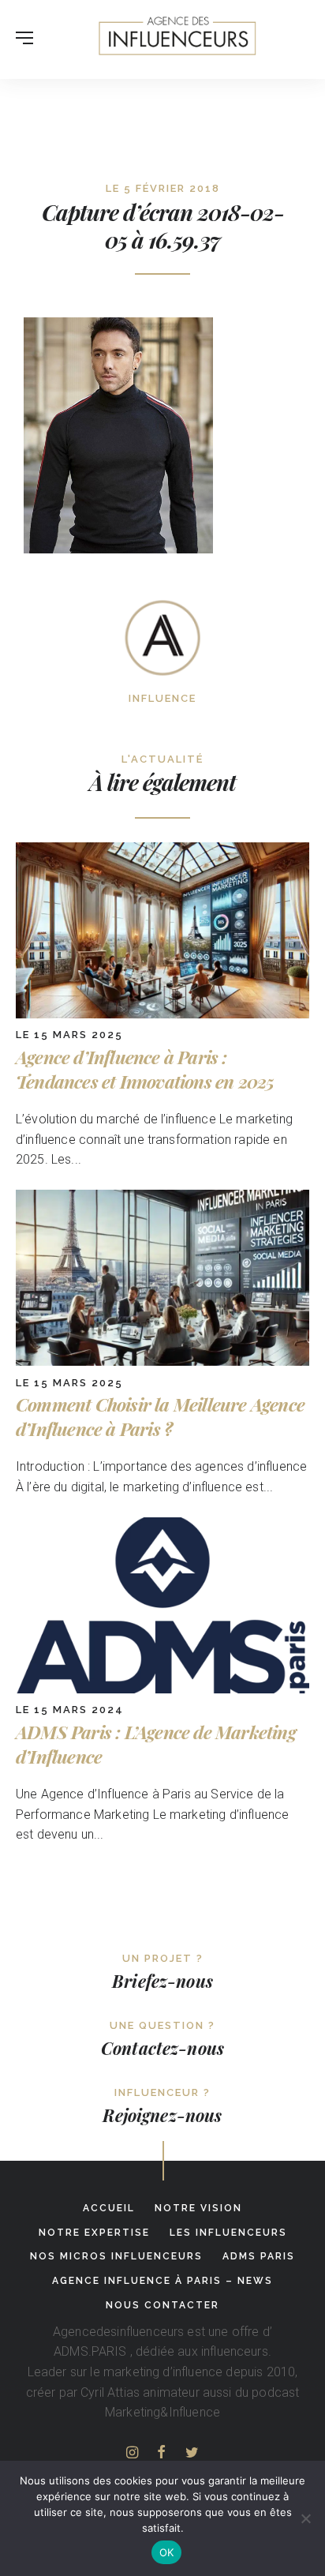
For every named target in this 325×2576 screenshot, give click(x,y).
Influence (162, 698)
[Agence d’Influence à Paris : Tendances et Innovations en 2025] (162, 1014)
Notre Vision (198, 2208)
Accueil (109, 2208)
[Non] (305, 2518)
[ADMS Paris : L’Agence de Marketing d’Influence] (162, 1689)
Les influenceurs (228, 2233)
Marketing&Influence (162, 2412)
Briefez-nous (162, 1981)
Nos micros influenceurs (116, 2256)
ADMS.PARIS (90, 2351)
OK (167, 2552)
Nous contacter (162, 2305)
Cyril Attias (110, 2392)
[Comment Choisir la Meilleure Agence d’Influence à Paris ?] (162, 1361)
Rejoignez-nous (162, 2115)
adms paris (259, 2256)
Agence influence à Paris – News (162, 2281)
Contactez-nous (162, 2048)
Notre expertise (94, 2233)
